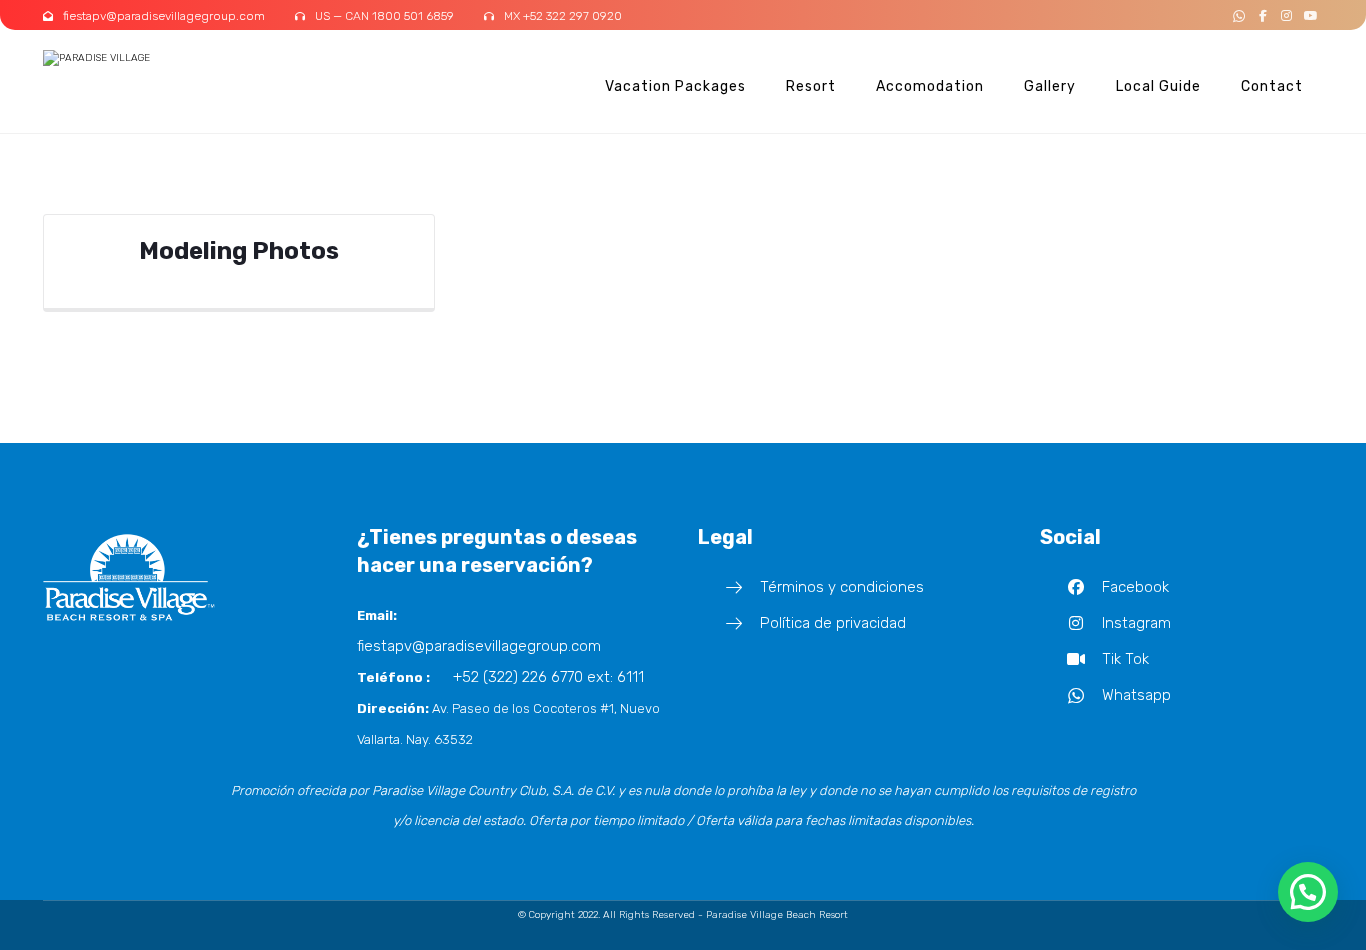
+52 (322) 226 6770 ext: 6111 (548, 677)
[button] (1239, 16)
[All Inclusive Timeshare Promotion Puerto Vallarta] (118, 58)
